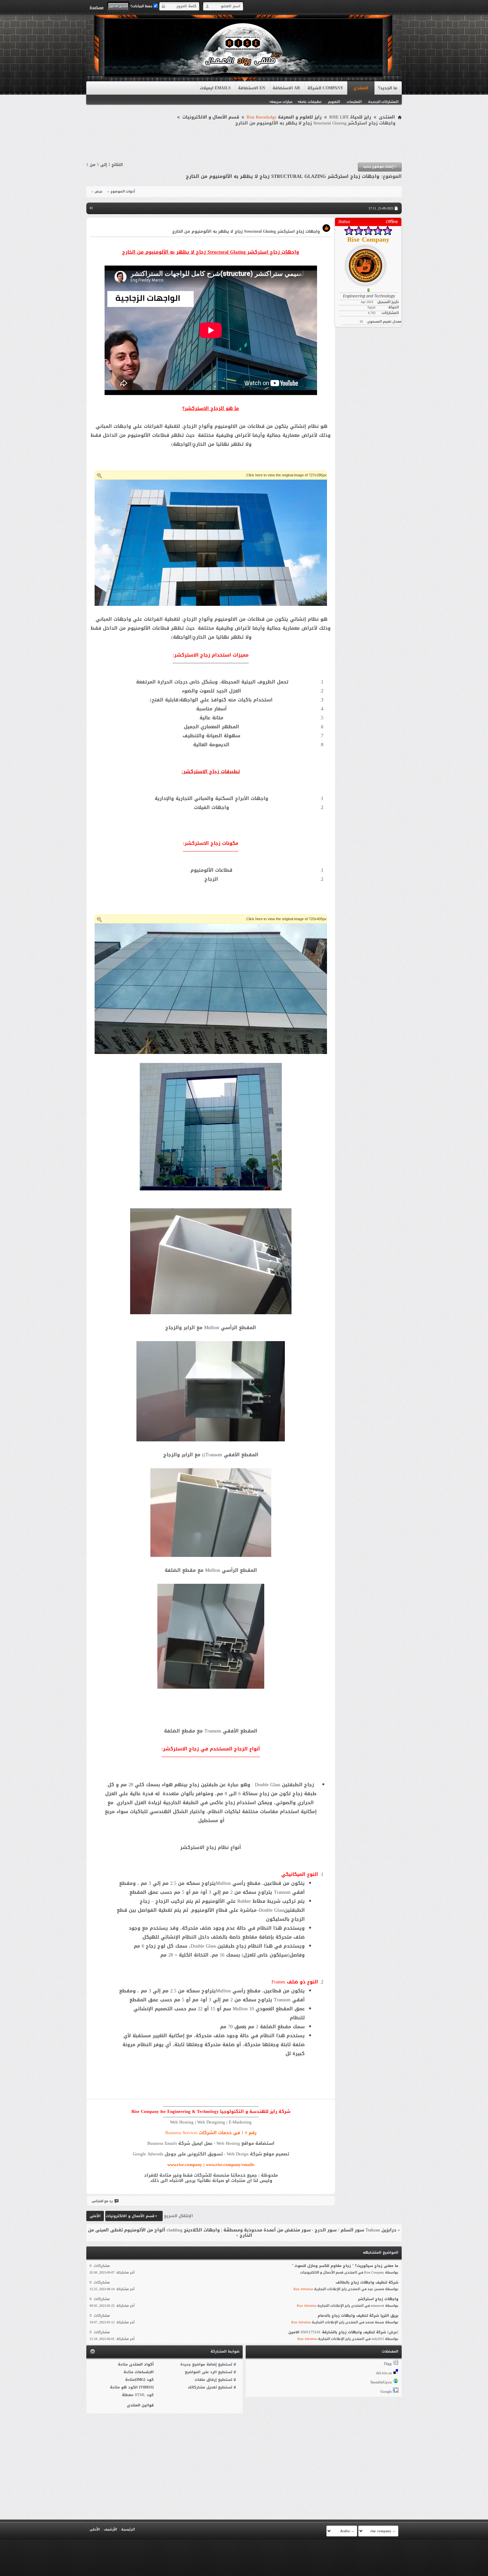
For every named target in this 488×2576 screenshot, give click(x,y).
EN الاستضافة (252, 88)
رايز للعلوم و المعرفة (284, 117)
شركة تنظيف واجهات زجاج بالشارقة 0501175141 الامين (337, 2332)
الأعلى (95, 2216)
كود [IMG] (144, 2380)
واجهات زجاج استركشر (378, 2299)
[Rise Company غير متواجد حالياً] (368, 263)
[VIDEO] (146, 2387)
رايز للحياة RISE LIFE (350, 117)
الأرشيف (110, 2529)
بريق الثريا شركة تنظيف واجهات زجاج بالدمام (358, 2316)
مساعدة (97, 7)
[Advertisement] (244, 144)
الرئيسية (128, 2529)
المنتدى (361, 88)
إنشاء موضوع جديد (380, 166)
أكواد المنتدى (141, 2364)
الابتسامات (144, 2372)
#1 (91, 208)
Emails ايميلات (215, 88)
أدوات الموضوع (123, 192)
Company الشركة (325, 88)
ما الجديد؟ (388, 88)
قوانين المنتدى (140, 2405)
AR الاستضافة (286, 88)
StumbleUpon (381, 2382)
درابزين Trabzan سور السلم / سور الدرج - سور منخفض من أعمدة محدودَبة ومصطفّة (310, 2230)
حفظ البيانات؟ (142, 6)
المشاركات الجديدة (383, 102)
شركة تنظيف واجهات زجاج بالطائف (367, 2282)
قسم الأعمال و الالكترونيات (211, 117)
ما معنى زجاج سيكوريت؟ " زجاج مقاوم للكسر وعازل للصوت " (345, 2266)
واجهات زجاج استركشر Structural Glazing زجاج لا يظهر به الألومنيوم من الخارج (283, 176)
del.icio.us (384, 2373)
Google (386, 2392)
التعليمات (354, 102)
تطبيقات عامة (310, 102)
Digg (388, 2364)
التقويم (334, 102)
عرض (99, 192)
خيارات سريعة (282, 102)
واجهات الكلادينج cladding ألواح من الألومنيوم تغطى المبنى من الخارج (170, 2233)
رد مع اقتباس (102, 2201)
